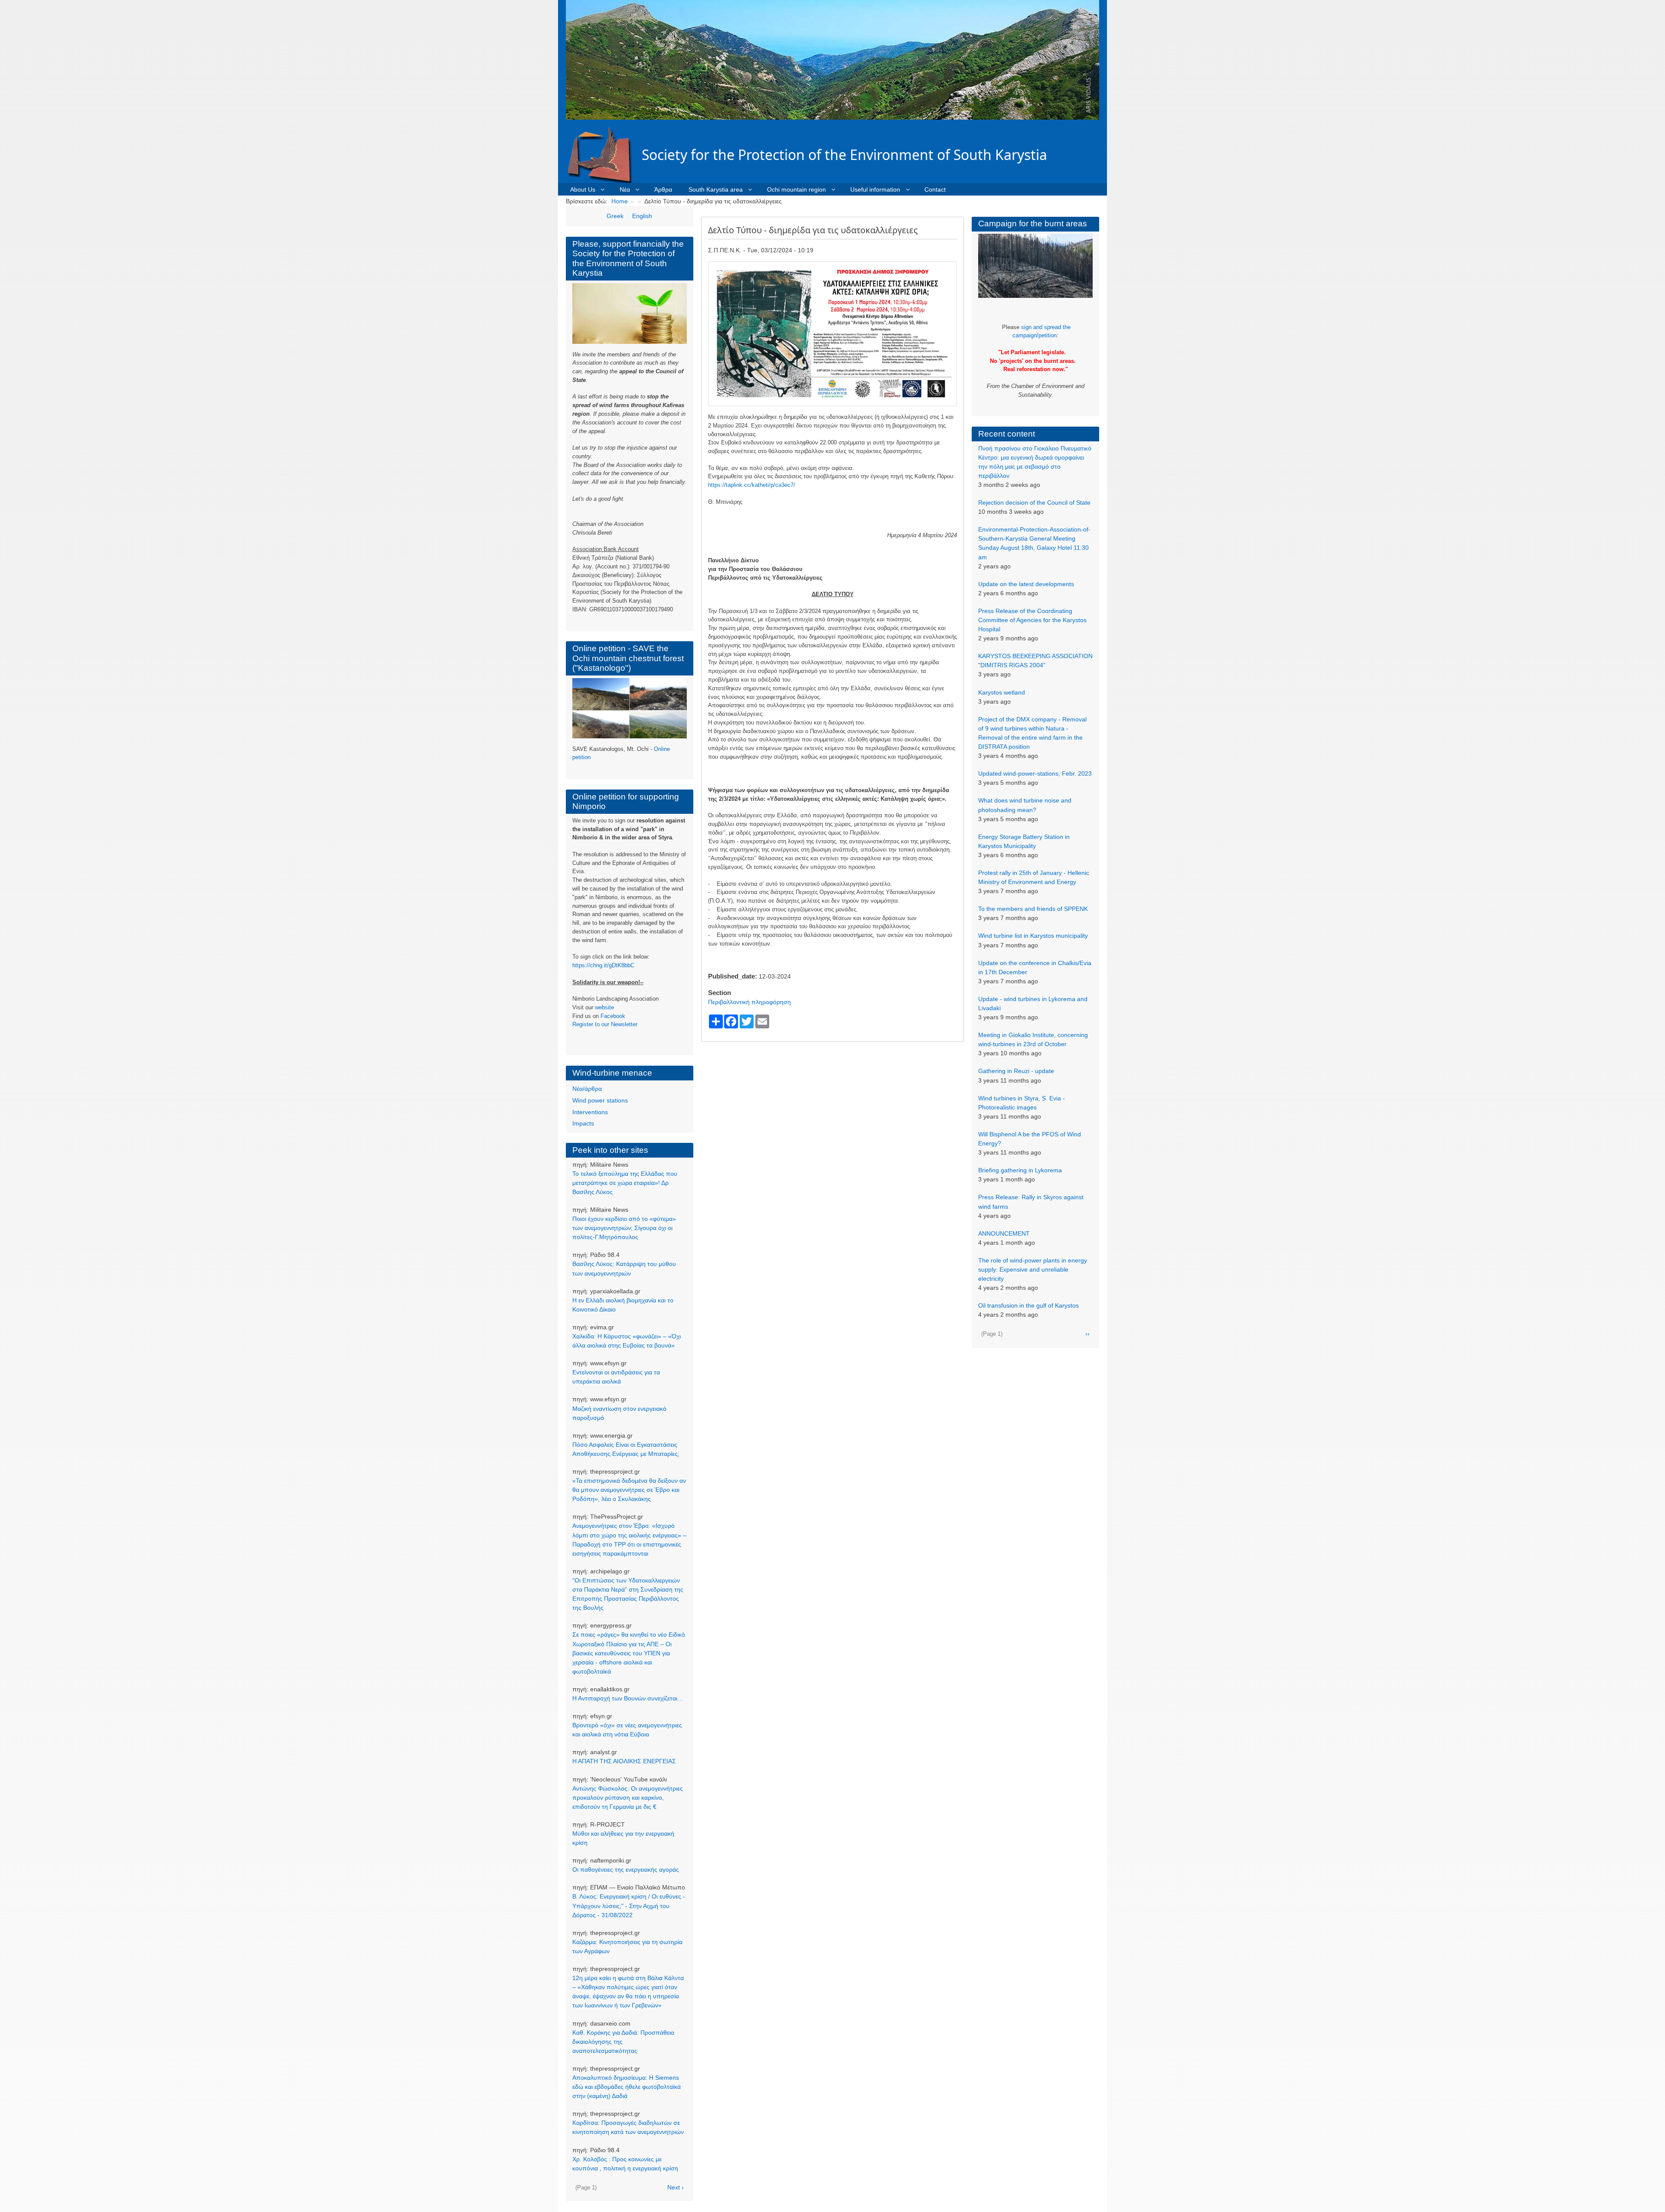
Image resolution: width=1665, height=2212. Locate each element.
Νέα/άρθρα (587, 1089)
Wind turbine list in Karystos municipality (1033, 936)
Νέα (625, 189)
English (642, 216)
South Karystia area (716, 189)
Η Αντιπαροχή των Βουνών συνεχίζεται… (628, 1698)
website (604, 1007)
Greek (615, 216)
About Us (583, 189)
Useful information (875, 189)
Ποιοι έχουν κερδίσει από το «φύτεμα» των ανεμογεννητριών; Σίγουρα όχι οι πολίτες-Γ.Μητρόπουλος (624, 1228)
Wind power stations (600, 1100)
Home (620, 201)
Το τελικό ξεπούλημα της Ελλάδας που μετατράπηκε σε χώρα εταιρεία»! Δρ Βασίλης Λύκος (625, 1183)
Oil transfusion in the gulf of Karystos (1028, 1305)
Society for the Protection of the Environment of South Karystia (844, 155)
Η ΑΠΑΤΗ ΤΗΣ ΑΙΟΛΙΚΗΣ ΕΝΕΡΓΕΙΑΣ (624, 1761)
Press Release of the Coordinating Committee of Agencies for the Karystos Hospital (1032, 620)
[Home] (604, 155)
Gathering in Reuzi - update (1016, 1071)
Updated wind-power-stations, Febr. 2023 (1035, 773)
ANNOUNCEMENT (1004, 1233)
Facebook (613, 1016)
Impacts (583, 1123)
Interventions (590, 1112)
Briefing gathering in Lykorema (1020, 1170)
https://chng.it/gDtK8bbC (603, 965)
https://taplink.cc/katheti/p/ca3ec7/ (752, 485)
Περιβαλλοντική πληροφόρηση (749, 1002)
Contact (935, 189)
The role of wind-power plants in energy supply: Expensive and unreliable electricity (1033, 1269)
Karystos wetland (1002, 692)
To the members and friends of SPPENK (1033, 909)
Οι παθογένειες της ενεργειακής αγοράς (626, 1869)
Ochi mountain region (797, 189)
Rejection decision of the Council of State (1034, 502)
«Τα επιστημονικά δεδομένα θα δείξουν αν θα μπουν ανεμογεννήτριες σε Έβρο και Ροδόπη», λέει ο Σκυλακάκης (629, 1490)
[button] (832, 333)
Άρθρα (663, 189)
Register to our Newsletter (605, 1024)
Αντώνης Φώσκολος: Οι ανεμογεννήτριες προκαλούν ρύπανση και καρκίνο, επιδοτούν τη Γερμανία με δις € (628, 1798)
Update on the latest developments (1026, 584)
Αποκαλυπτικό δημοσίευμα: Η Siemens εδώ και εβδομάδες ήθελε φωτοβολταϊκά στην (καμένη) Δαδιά (627, 2087)
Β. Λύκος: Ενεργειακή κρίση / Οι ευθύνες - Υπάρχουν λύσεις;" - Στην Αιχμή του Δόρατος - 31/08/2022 (629, 1905)
